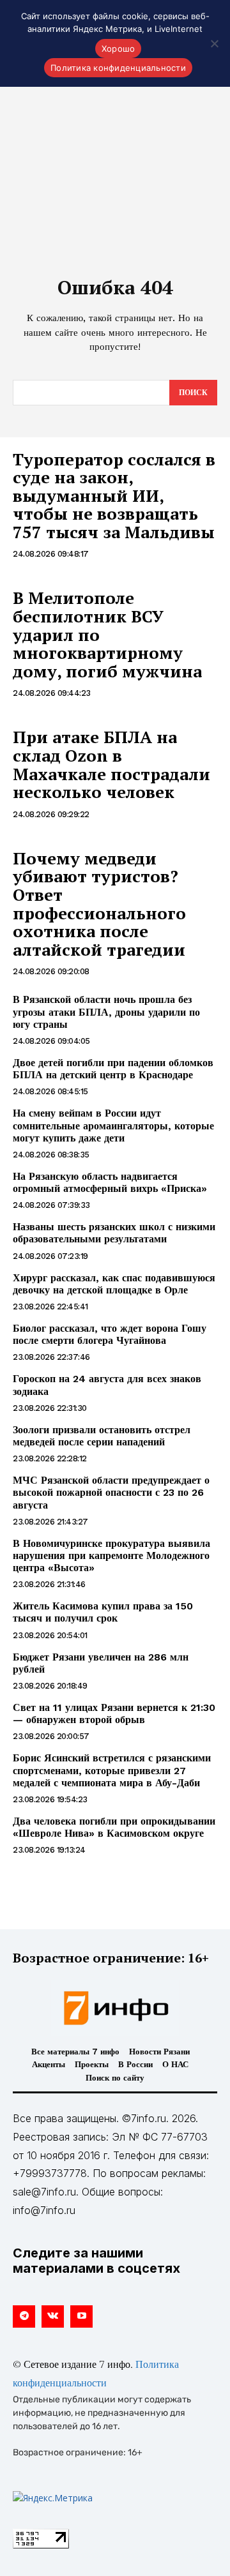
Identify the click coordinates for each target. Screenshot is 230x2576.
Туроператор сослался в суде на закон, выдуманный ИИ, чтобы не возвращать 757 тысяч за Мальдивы (114, 495)
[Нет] (214, 43)
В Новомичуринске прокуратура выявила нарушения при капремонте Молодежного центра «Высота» (111, 1555)
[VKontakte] (53, 2316)
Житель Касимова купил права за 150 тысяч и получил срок (103, 1612)
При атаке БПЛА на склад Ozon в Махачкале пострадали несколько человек (111, 764)
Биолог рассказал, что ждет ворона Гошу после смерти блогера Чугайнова (110, 1334)
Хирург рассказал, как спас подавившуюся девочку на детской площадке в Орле (114, 1284)
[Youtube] (81, 2316)
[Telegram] (24, 2316)
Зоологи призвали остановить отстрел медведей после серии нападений (102, 1436)
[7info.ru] (115, 2008)
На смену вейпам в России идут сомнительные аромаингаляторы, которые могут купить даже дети (113, 1125)
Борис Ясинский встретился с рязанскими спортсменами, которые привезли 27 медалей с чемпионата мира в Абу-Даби (112, 1770)
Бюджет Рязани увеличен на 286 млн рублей (101, 1663)
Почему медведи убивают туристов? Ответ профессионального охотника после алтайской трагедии (99, 904)
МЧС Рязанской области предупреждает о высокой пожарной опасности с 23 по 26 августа (111, 1492)
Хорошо (119, 49)
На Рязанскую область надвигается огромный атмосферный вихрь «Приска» (110, 1182)
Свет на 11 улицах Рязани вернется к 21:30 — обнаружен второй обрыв (114, 1714)
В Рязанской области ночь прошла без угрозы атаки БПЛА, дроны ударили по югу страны (106, 1012)
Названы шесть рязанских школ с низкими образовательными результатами (114, 1233)
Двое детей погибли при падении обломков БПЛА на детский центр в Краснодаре (113, 1069)
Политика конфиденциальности (118, 68)
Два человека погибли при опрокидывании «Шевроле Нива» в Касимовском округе (114, 1827)
